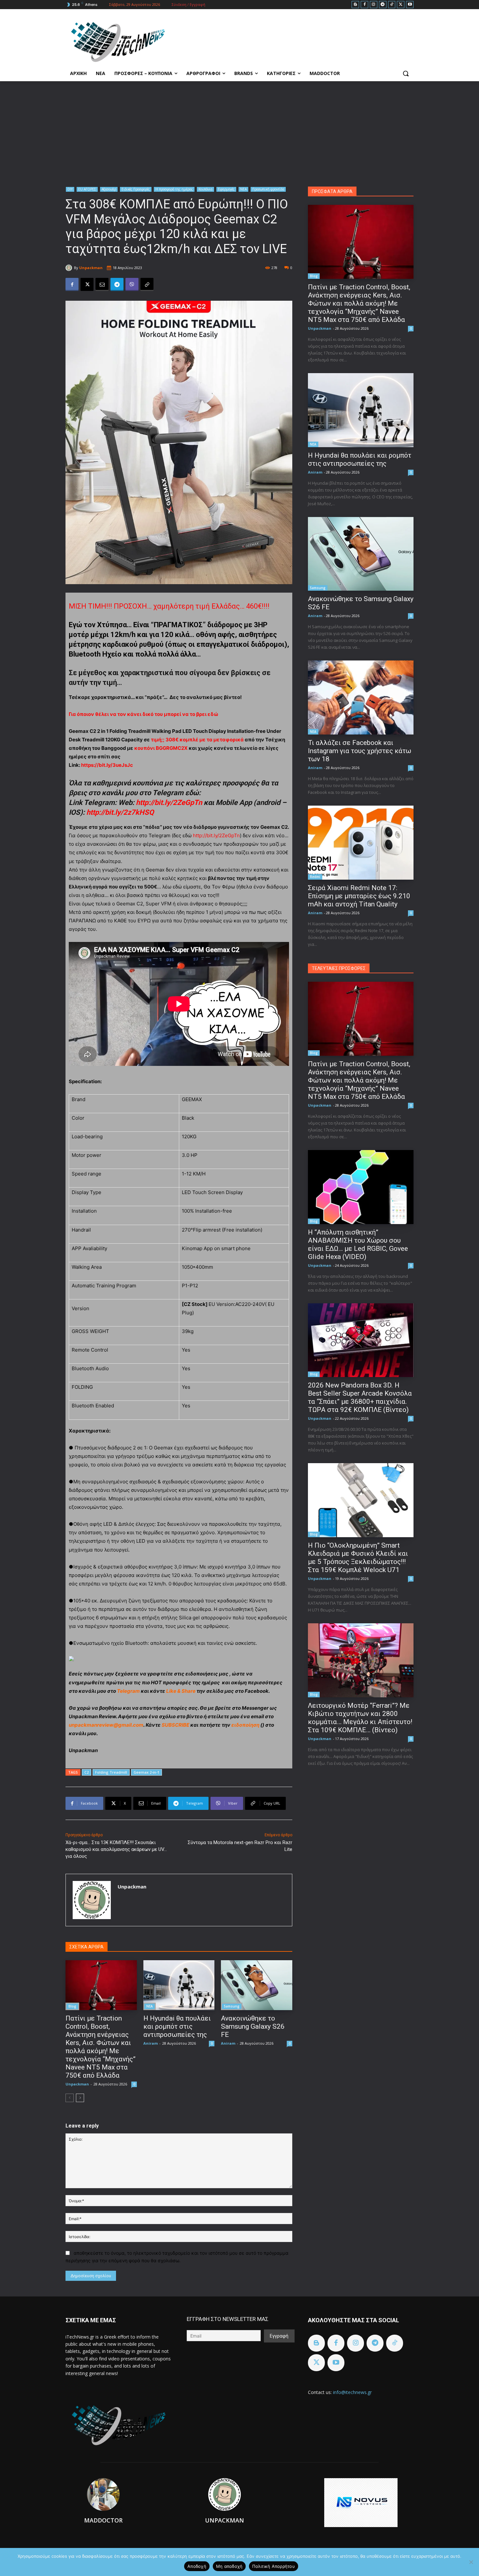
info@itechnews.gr (352, 2392)
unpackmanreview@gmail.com (106, 1725)
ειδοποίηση (245, 1725)
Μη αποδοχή (229, 2566)
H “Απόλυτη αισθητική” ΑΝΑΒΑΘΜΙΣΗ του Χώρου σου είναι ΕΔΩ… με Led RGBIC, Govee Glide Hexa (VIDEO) (358, 1244)
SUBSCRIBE (175, 1725)
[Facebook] (364, 5)
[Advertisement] (239, 130)
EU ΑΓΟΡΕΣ (87, 189)
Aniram (151, 2043)
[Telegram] (383, 5)
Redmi (315, 877)
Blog (72, 2006)
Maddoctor (103, 2520)
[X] (401, 5)
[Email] (102, 284)
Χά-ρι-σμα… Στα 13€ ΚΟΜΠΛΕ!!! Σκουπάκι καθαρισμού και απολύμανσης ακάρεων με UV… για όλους (116, 1849)
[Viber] (132, 284)
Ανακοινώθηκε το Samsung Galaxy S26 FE (253, 2026)
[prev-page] (70, 2098)
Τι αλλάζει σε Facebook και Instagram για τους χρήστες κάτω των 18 (360, 751)
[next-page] (80, 2098)
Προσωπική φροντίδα (268, 189)
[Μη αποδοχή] (471, 2562)
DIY (70, 189)
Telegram (128, 1691)
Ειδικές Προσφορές (136, 189)
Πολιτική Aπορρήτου (274, 2566)
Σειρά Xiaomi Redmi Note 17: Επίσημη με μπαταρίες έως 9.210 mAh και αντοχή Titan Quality (359, 896)
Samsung (232, 2006)
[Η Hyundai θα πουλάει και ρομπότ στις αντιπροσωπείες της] (179, 1985)
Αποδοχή (197, 2566)
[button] (406, 73)
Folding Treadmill (111, 1772)
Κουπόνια (205, 189)
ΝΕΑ (243, 189)
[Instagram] (374, 5)
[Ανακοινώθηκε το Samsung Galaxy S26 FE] (257, 1985)
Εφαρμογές (226, 189)
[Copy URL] (147, 284)
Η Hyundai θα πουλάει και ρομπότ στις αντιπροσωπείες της (177, 2026)
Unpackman (91, 268)
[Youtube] (410, 5)
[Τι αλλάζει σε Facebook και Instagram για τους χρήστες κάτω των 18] (361, 697)
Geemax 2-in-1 (146, 1772)
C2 (87, 1772)
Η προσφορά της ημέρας (174, 189)
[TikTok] (392, 5)
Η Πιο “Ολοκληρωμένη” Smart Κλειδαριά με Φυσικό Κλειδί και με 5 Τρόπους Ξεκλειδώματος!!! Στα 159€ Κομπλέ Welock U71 (358, 1558)
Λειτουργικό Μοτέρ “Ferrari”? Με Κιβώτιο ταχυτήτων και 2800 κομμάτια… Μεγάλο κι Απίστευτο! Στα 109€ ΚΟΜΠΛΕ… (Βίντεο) (360, 1718)
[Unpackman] (70, 268)
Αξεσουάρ (109, 189)
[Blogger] (355, 5)
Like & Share (181, 1691)
